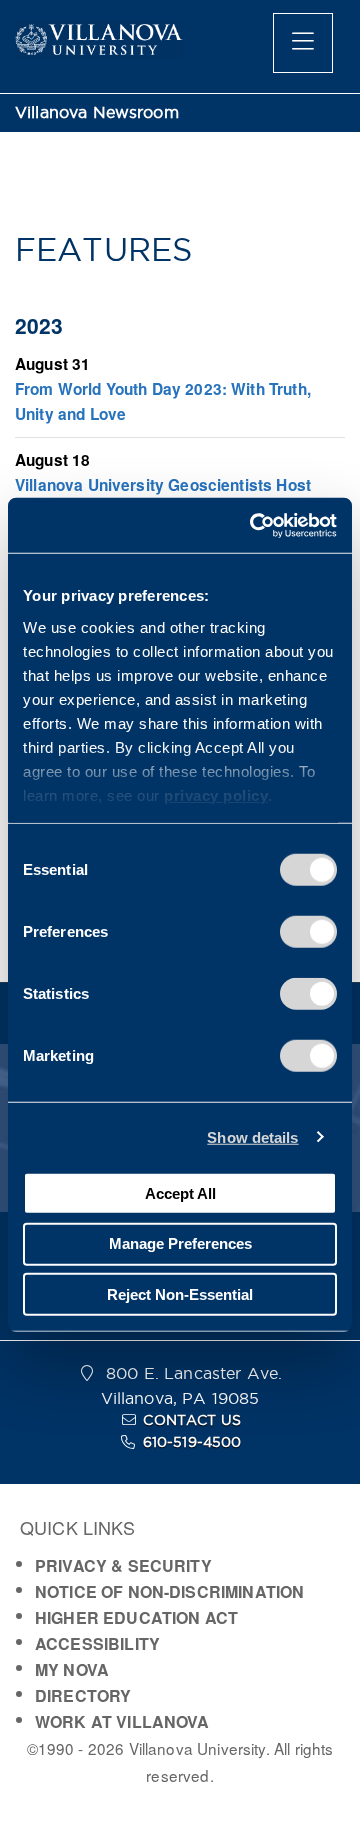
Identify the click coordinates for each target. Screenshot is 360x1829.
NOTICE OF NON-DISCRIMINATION (169, 1591)
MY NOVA (72, 1669)
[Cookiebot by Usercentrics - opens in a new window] (254, 525)
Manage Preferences (180, 1243)
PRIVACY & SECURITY (123, 1565)
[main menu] (303, 43)
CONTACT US (192, 1420)
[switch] (308, 932)
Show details (252, 1136)
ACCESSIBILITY (97, 1643)
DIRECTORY (83, 1695)
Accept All (180, 1192)
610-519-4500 (192, 1442)
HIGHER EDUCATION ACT (136, 1617)
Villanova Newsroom (97, 112)
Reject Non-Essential (180, 1293)
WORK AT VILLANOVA (122, 1721)
